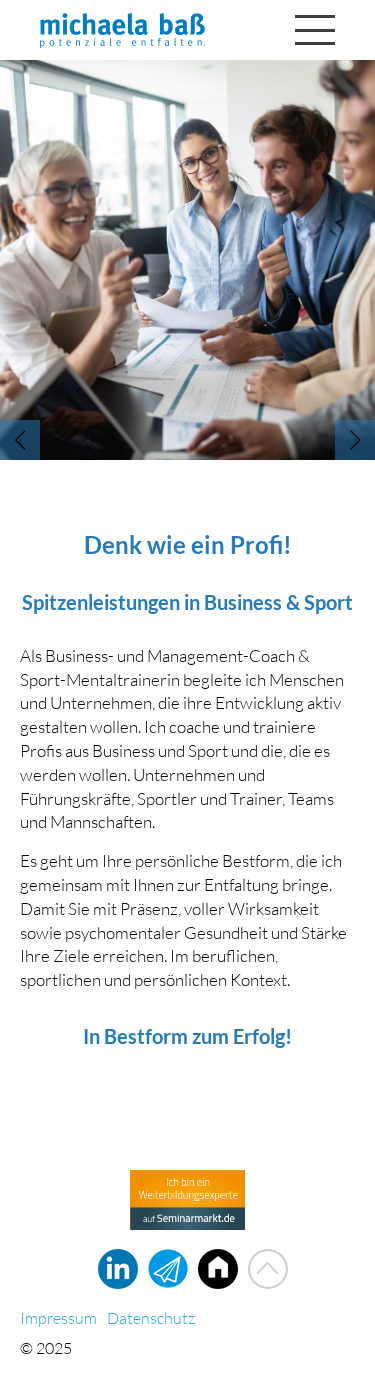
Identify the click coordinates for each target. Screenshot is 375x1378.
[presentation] (20, 440)
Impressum (58, 1318)
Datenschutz (151, 1318)
